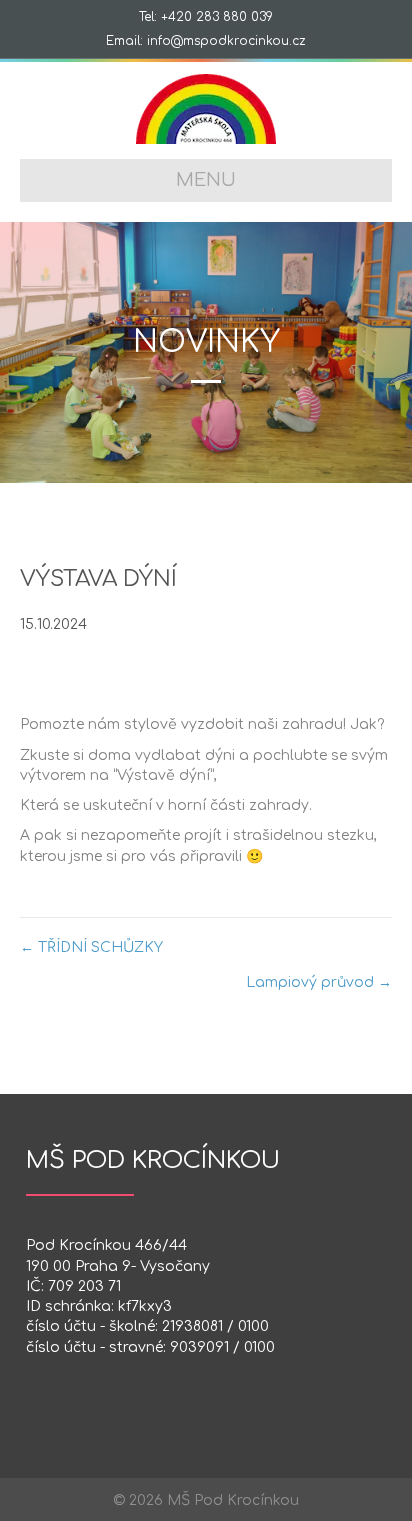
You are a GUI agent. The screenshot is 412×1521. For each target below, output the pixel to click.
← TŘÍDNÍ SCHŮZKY (91, 947)
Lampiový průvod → (319, 982)
